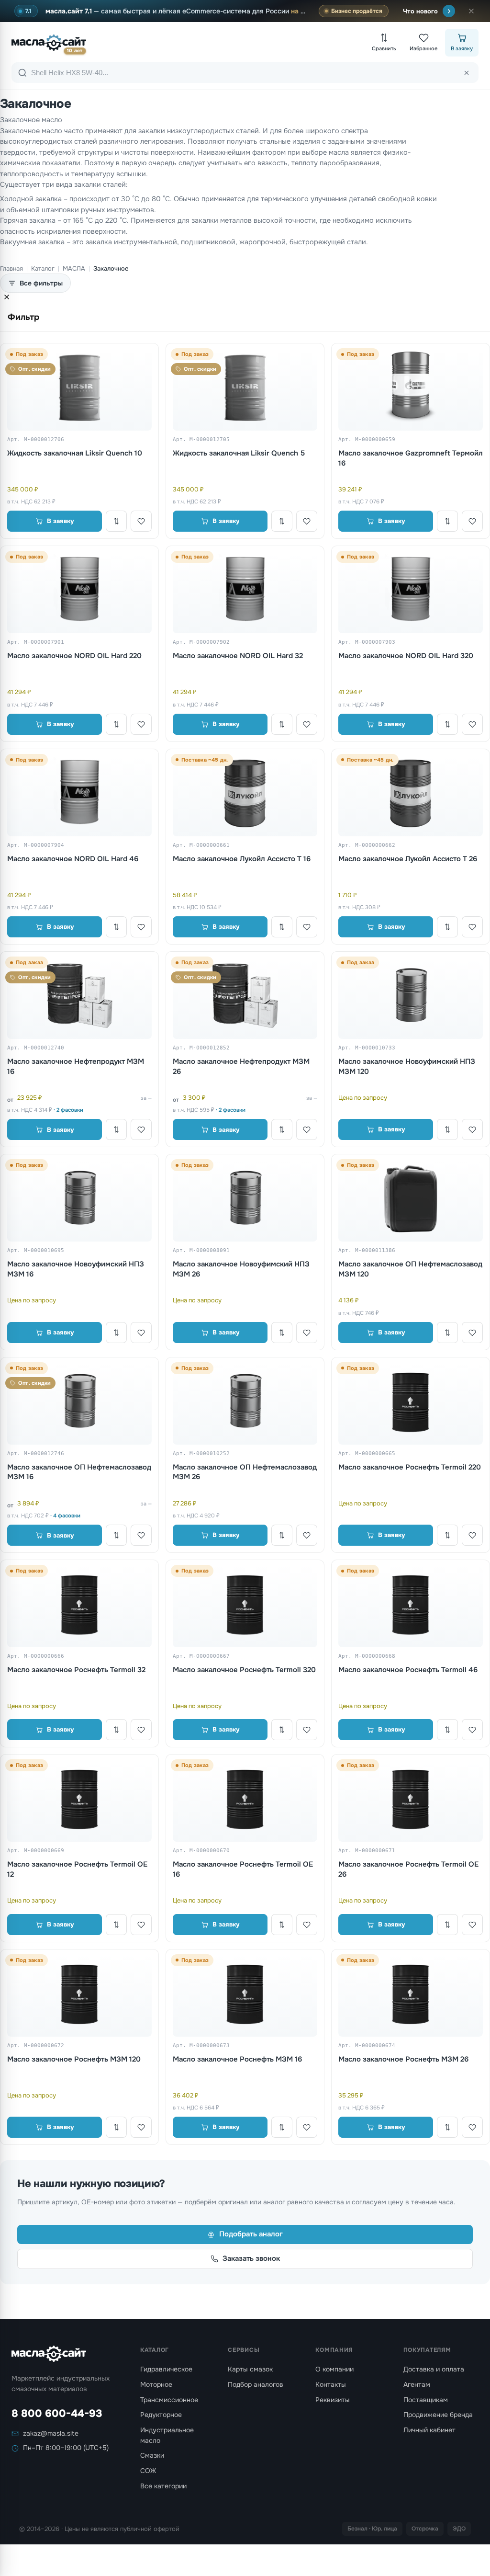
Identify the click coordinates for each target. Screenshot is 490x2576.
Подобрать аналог (251, 2234)
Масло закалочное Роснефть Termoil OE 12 (77, 1869)
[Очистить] (467, 73)
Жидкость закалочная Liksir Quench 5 (239, 453)
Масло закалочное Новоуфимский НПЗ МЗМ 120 (407, 1066)
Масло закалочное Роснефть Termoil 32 (76, 1670)
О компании (334, 2369)
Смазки (152, 2455)
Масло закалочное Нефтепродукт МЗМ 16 (76, 1066)
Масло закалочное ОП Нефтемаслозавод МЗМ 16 (79, 1472)
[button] (471, 11)
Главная (11, 268)
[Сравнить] (116, 521)
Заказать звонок (251, 2258)
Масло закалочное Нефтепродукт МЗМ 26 (241, 1066)
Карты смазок (250, 2369)
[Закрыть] (7, 298)
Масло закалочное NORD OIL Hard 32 (238, 656)
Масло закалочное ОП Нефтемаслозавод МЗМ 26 (245, 1472)
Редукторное (161, 2415)
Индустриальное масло (167, 2435)
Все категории (163, 2486)
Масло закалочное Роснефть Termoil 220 (410, 1467)
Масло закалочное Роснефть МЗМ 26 (403, 2059)
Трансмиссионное (169, 2400)
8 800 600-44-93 (57, 2414)
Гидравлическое (166, 2369)
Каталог (43, 268)
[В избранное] (141, 521)
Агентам (417, 2384)
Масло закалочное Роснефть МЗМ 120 (74, 2059)
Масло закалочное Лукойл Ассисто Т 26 (408, 859)
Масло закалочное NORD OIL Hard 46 (73, 859)
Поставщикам (426, 2400)
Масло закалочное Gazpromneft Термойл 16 (411, 458)
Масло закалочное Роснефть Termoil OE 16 (243, 1869)
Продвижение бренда (438, 2415)
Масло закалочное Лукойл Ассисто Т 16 (242, 859)
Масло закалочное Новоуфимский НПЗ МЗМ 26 (241, 1269)
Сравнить (384, 48)
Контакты (331, 2384)
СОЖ (148, 2471)
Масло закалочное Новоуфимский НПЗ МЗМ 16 (76, 1269)
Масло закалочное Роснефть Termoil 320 (244, 1670)
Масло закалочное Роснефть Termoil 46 (408, 1670)
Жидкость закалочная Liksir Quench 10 (75, 453)
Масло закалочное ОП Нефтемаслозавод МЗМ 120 (410, 1269)
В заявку (462, 48)
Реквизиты (333, 2400)
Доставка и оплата (434, 2369)
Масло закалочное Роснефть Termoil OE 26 (408, 1869)
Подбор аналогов (256, 2384)
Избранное (423, 48)
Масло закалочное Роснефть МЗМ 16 (237, 2059)
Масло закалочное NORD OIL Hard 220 (74, 656)
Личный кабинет (429, 2430)
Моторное (156, 2384)
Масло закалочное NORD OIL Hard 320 (406, 656)
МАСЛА (74, 268)
